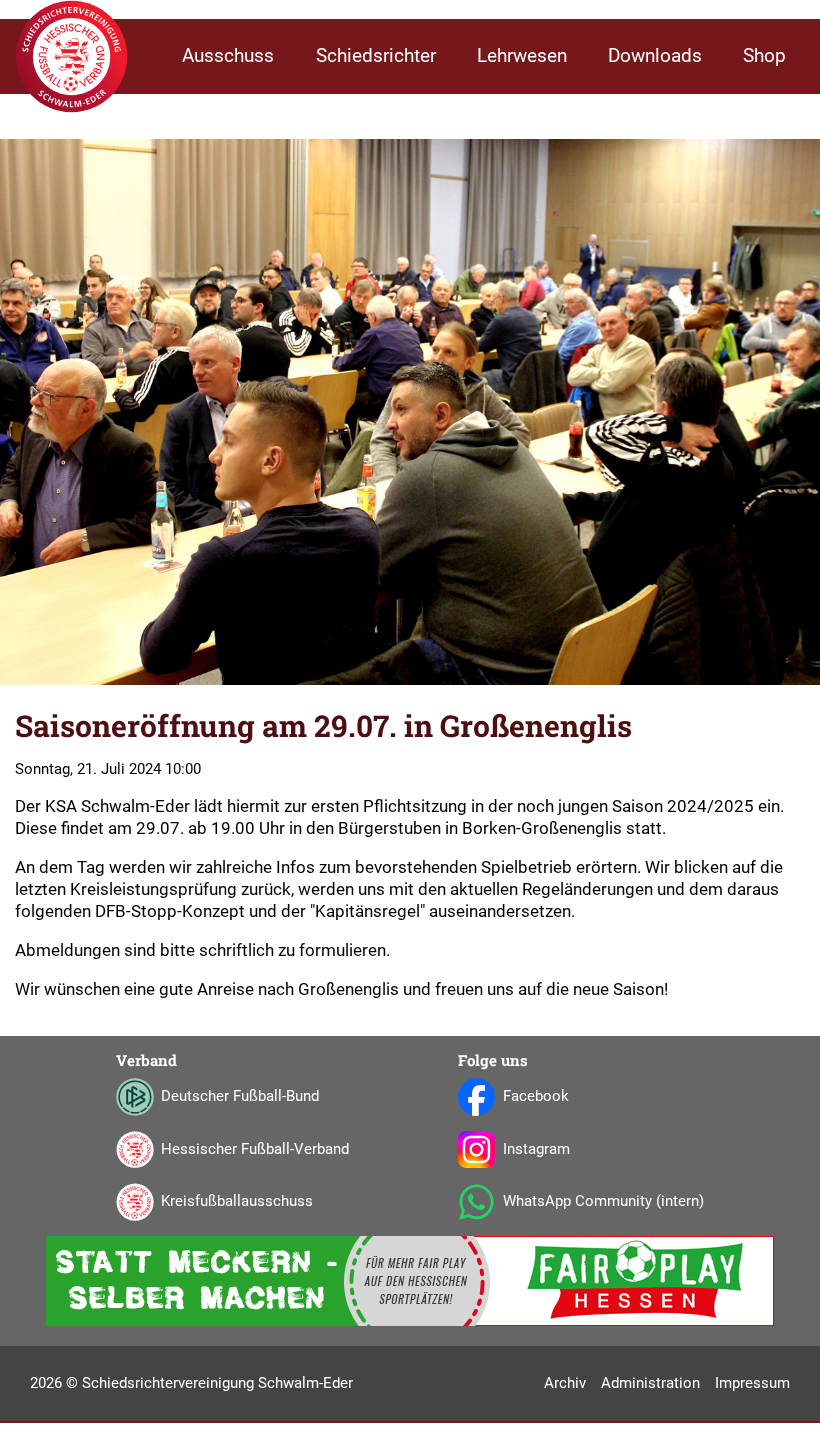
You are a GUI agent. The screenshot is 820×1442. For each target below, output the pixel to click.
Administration (650, 1383)
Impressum (752, 1383)
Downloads (655, 56)
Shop (764, 56)
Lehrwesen (522, 56)
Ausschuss (228, 56)
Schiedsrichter (376, 56)
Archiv (565, 1383)
